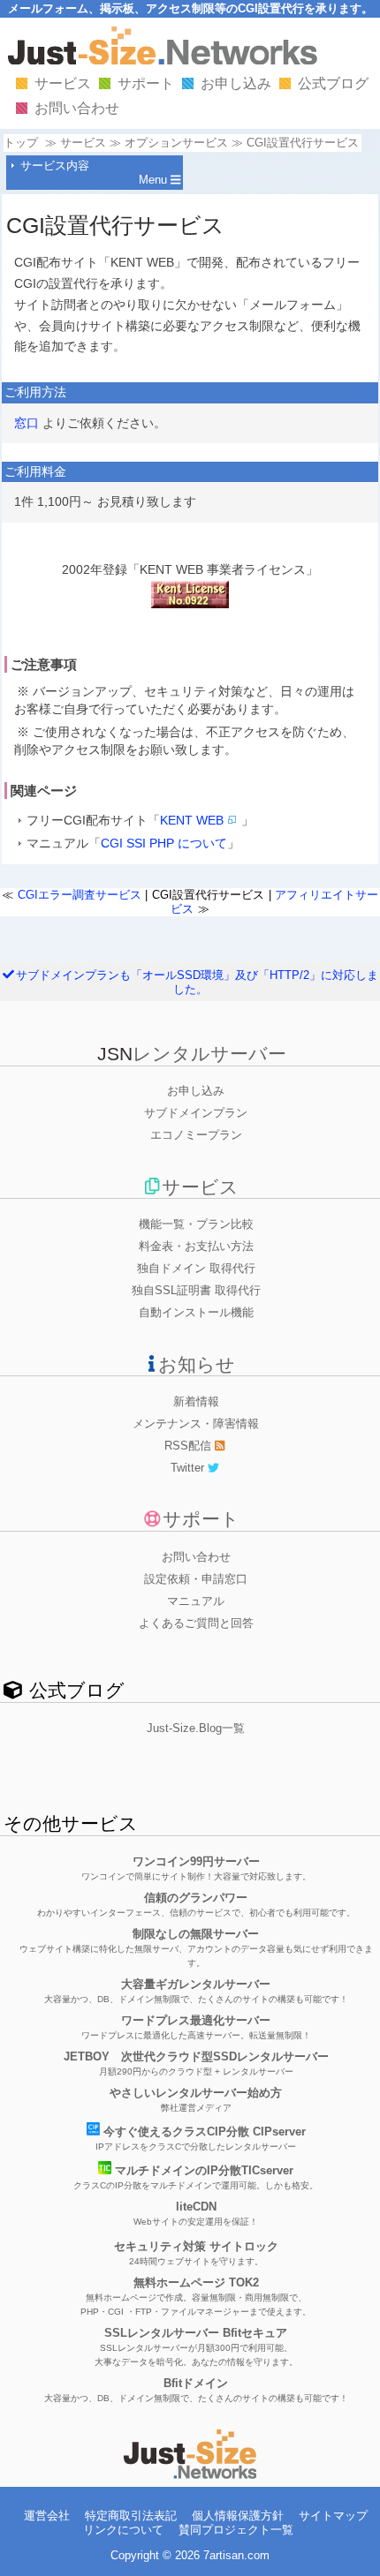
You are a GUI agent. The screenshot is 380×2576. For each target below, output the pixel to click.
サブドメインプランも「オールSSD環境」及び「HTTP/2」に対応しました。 (197, 982)
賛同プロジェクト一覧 (236, 2530)
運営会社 (47, 2516)
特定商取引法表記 (131, 2516)
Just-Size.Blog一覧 (196, 1728)
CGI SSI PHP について (164, 843)
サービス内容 (55, 166)
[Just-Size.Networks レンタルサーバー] (163, 60)
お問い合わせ (77, 108)
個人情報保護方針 (238, 2516)
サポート (146, 83)
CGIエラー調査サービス (80, 895)
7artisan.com (236, 2555)
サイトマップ (333, 2516)
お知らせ (196, 1364)
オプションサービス (176, 143)
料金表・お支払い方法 (196, 1246)
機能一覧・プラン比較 (196, 1224)
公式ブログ (333, 83)
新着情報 (196, 1401)
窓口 (27, 423)
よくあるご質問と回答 (196, 1623)
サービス (63, 83)
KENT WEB (192, 820)
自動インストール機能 (196, 1312)
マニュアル (196, 1601)
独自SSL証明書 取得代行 (196, 1290)
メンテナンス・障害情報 (196, 1424)
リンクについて (123, 2530)
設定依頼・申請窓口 (196, 1579)
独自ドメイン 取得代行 (196, 1268)
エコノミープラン (196, 1135)
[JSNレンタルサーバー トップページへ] (190, 2475)
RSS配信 (190, 1446)
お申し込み (236, 83)
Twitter (189, 1468)
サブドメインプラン (196, 1113)
